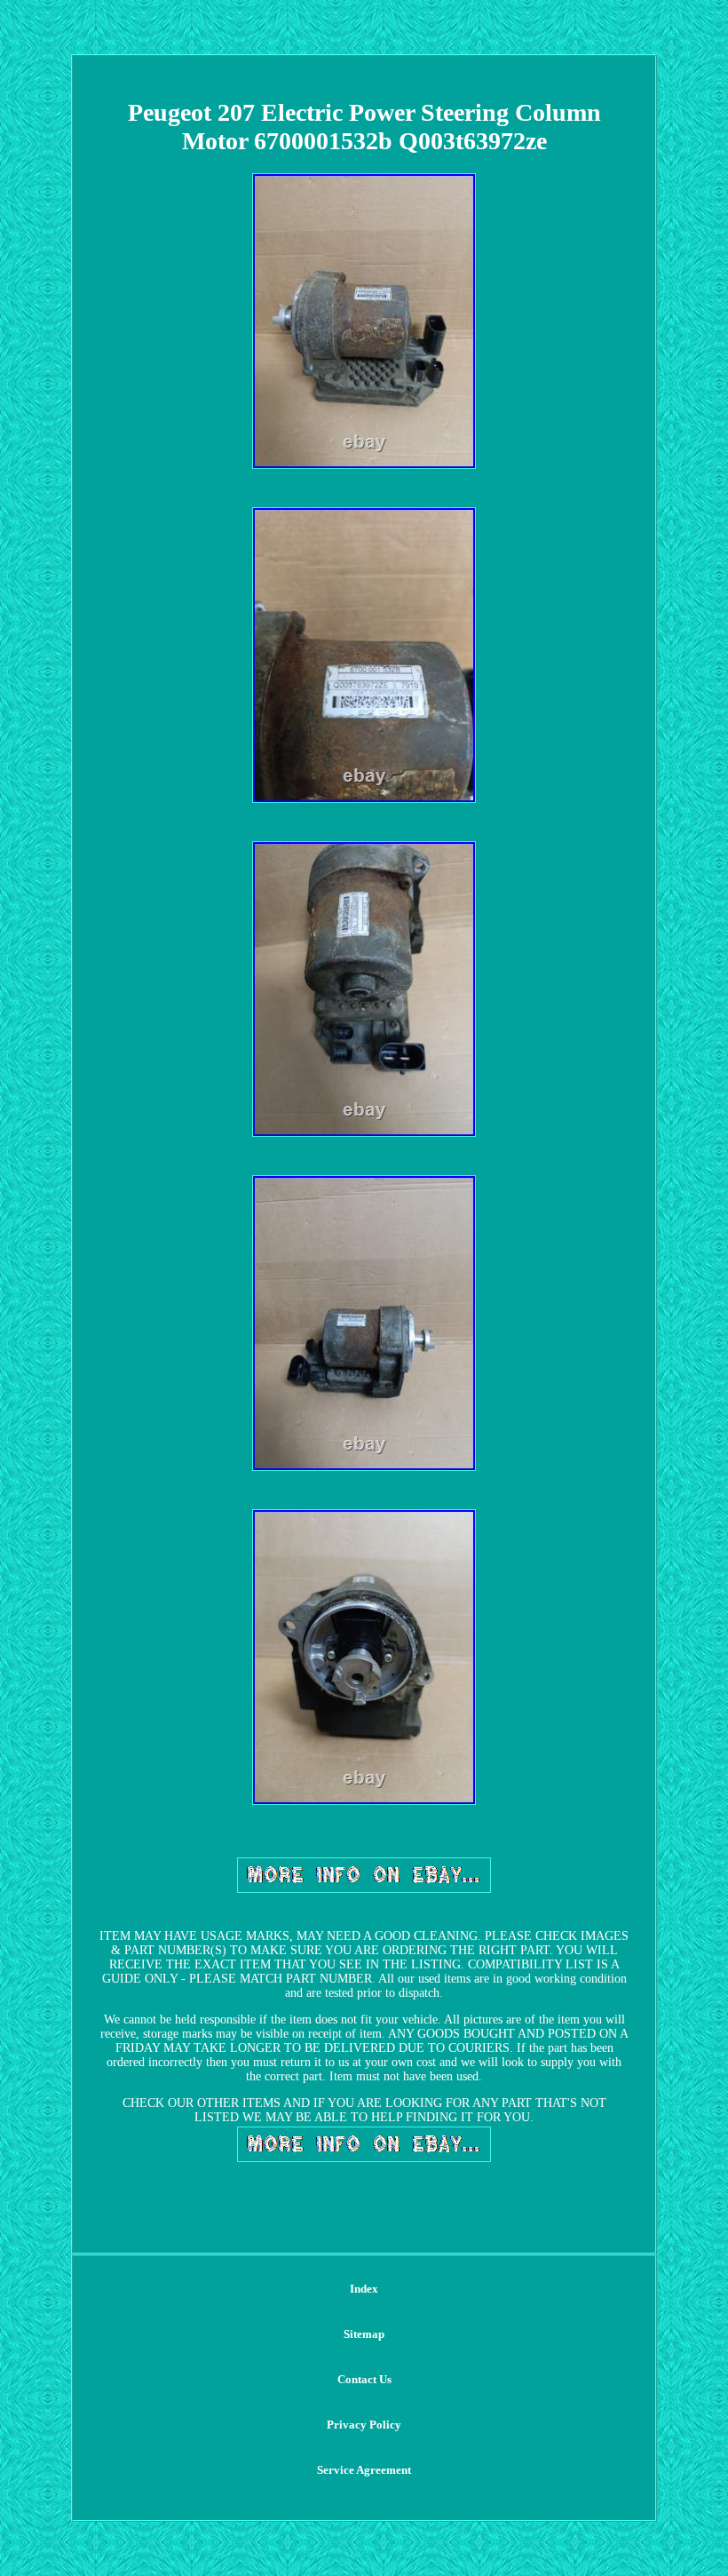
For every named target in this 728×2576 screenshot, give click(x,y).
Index (364, 2289)
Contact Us (364, 2379)
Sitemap (364, 2334)
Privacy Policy (364, 2425)
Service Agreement (364, 2470)
